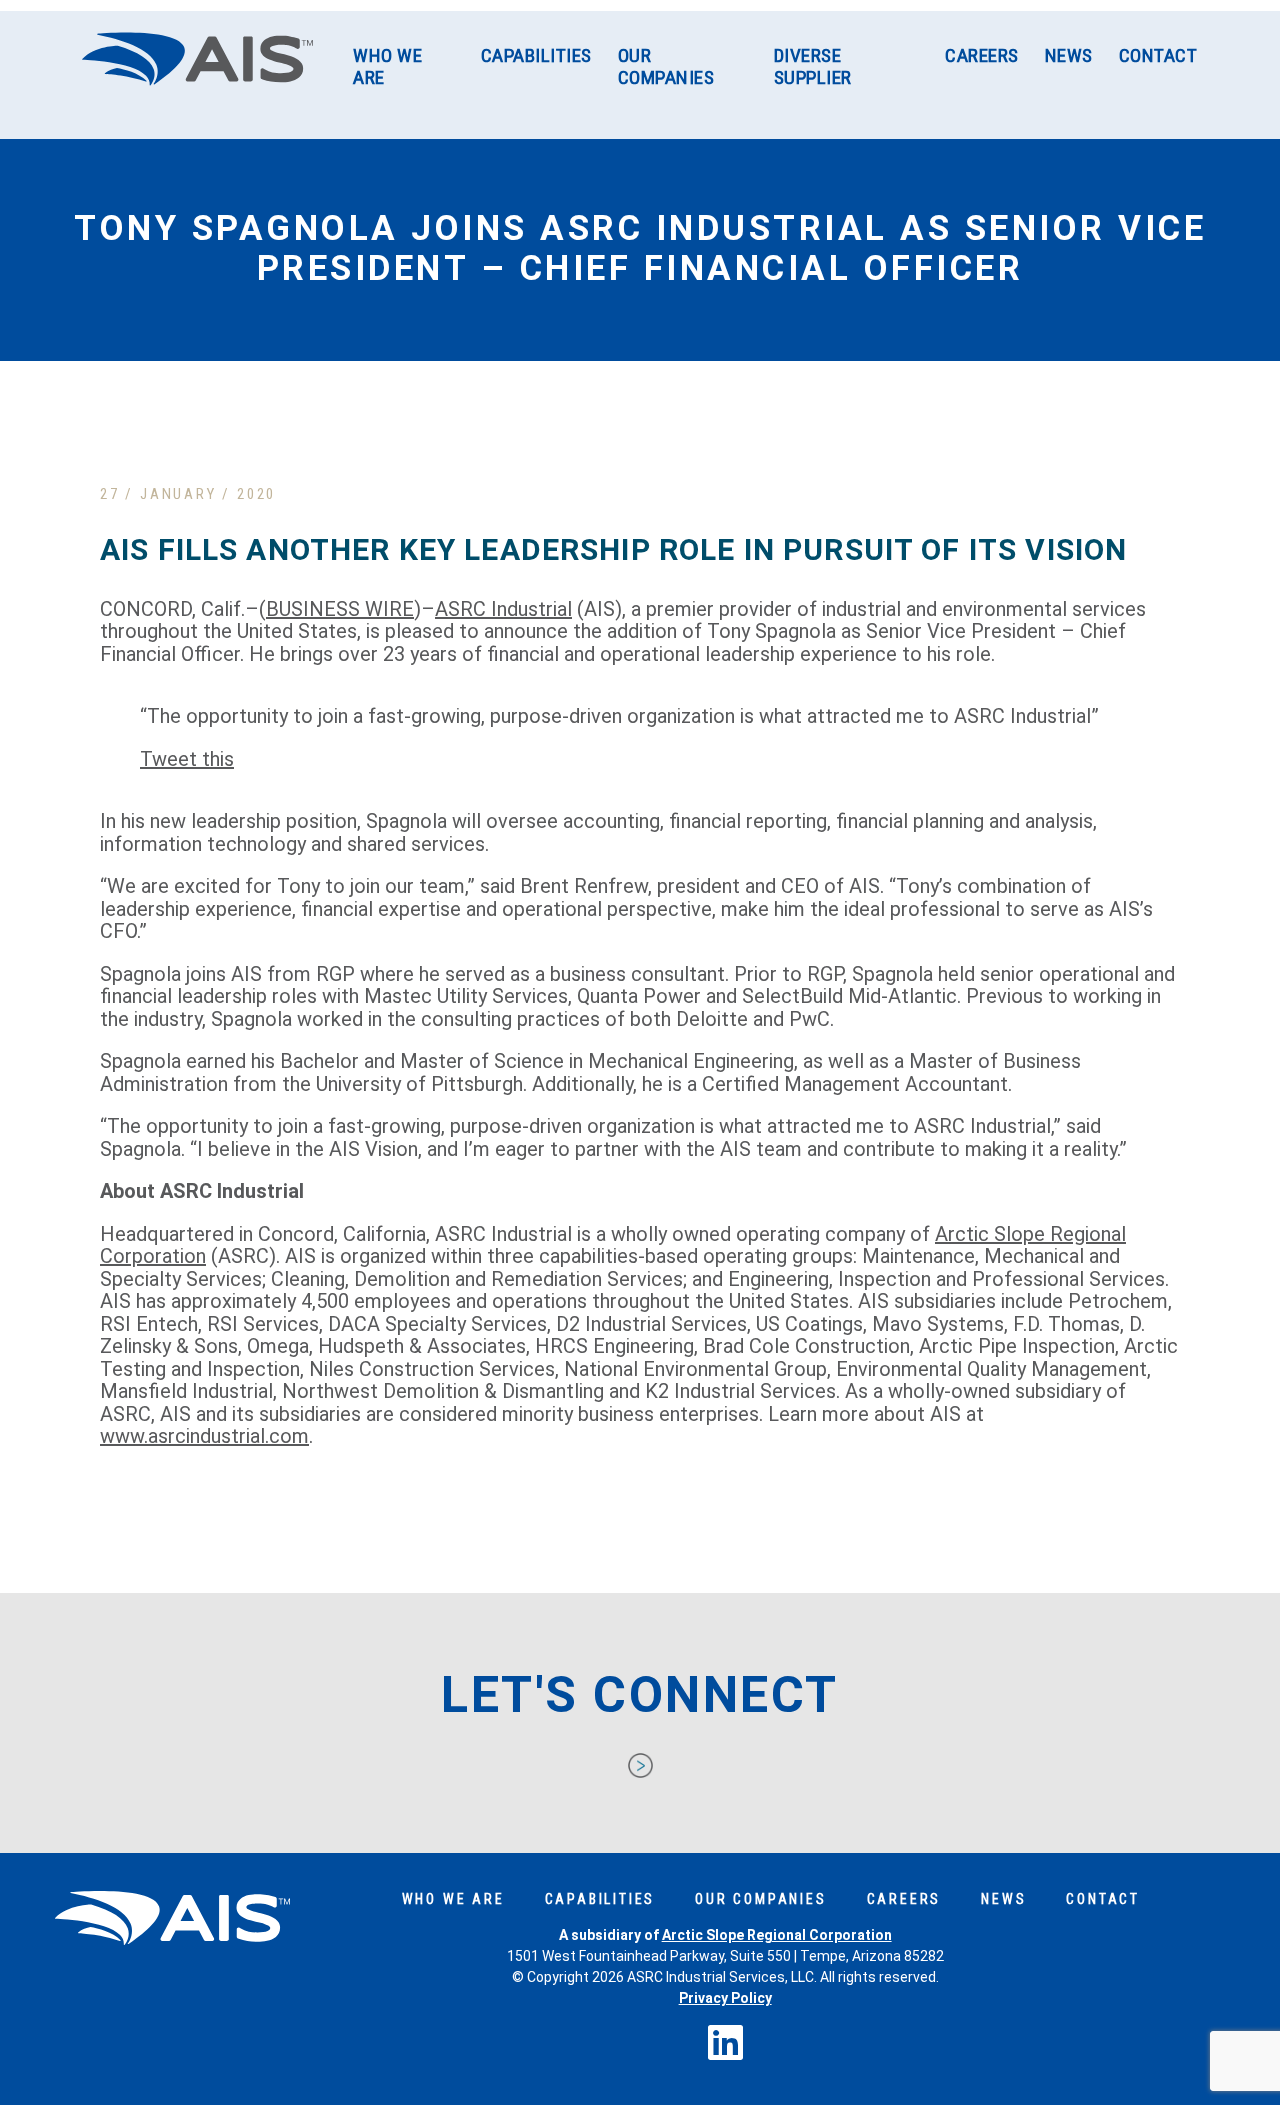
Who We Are (387, 66)
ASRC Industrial (503, 609)
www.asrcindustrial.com (204, 1436)
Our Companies (666, 66)
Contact (1158, 55)
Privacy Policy (725, 1998)
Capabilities (536, 55)
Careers (982, 55)
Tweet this (187, 759)
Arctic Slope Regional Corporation (777, 1935)
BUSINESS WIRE (340, 609)
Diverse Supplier (813, 66)
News (1069, 55)
